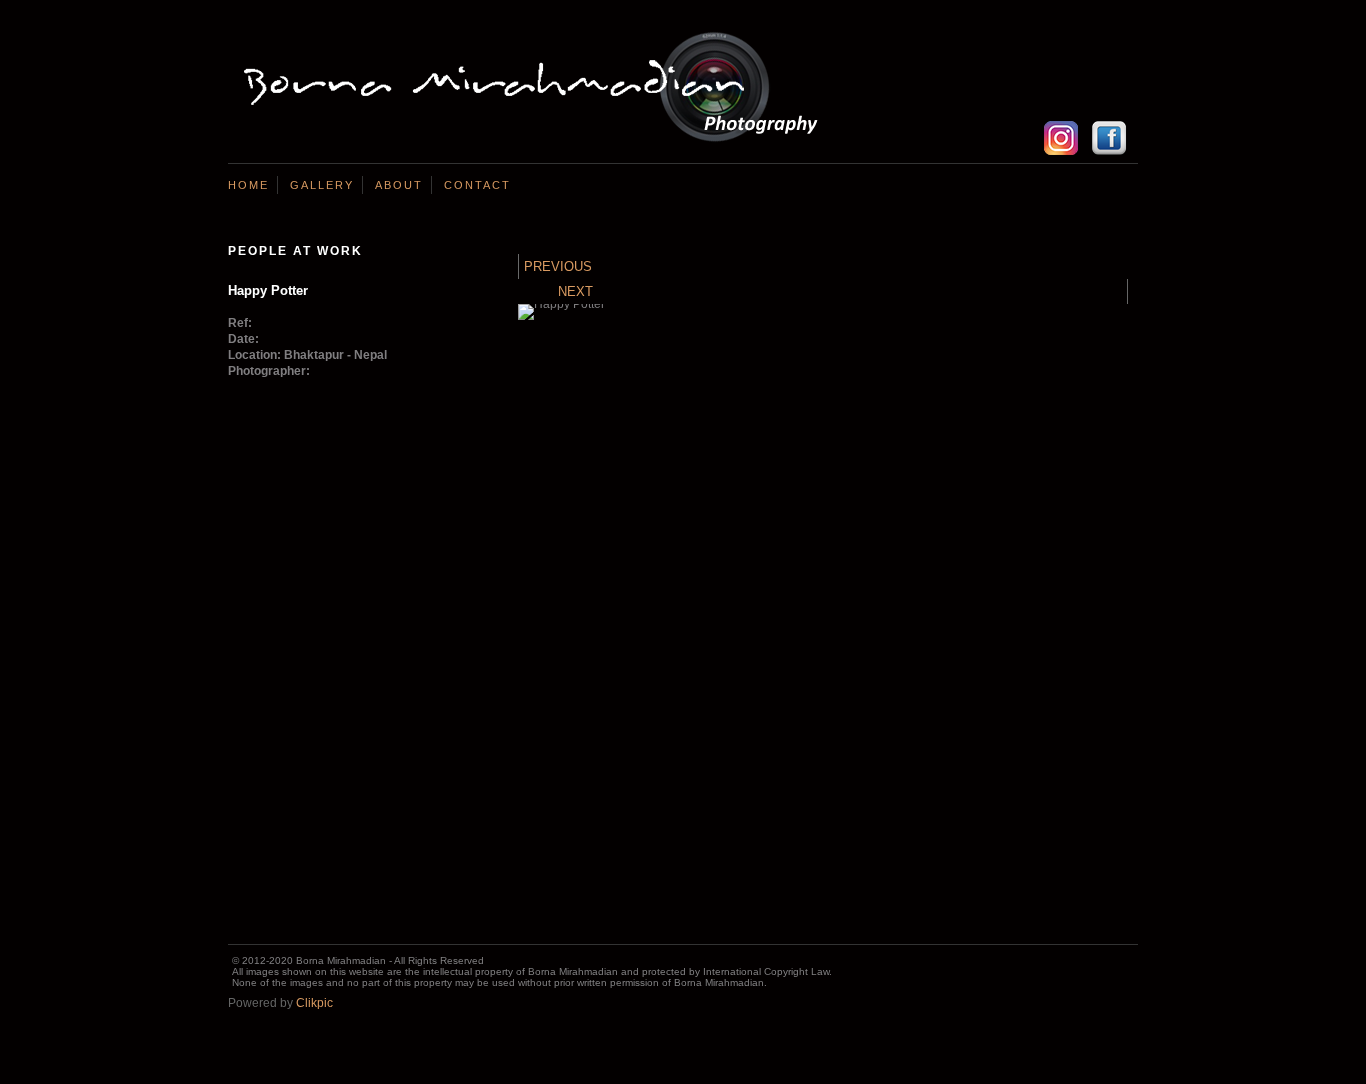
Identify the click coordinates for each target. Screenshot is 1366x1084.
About (399, 185)
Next (575, 291)
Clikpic (314, 1003)
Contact (477, 185)
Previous (558, 266)
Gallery (322, 185)
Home (248, 185)
